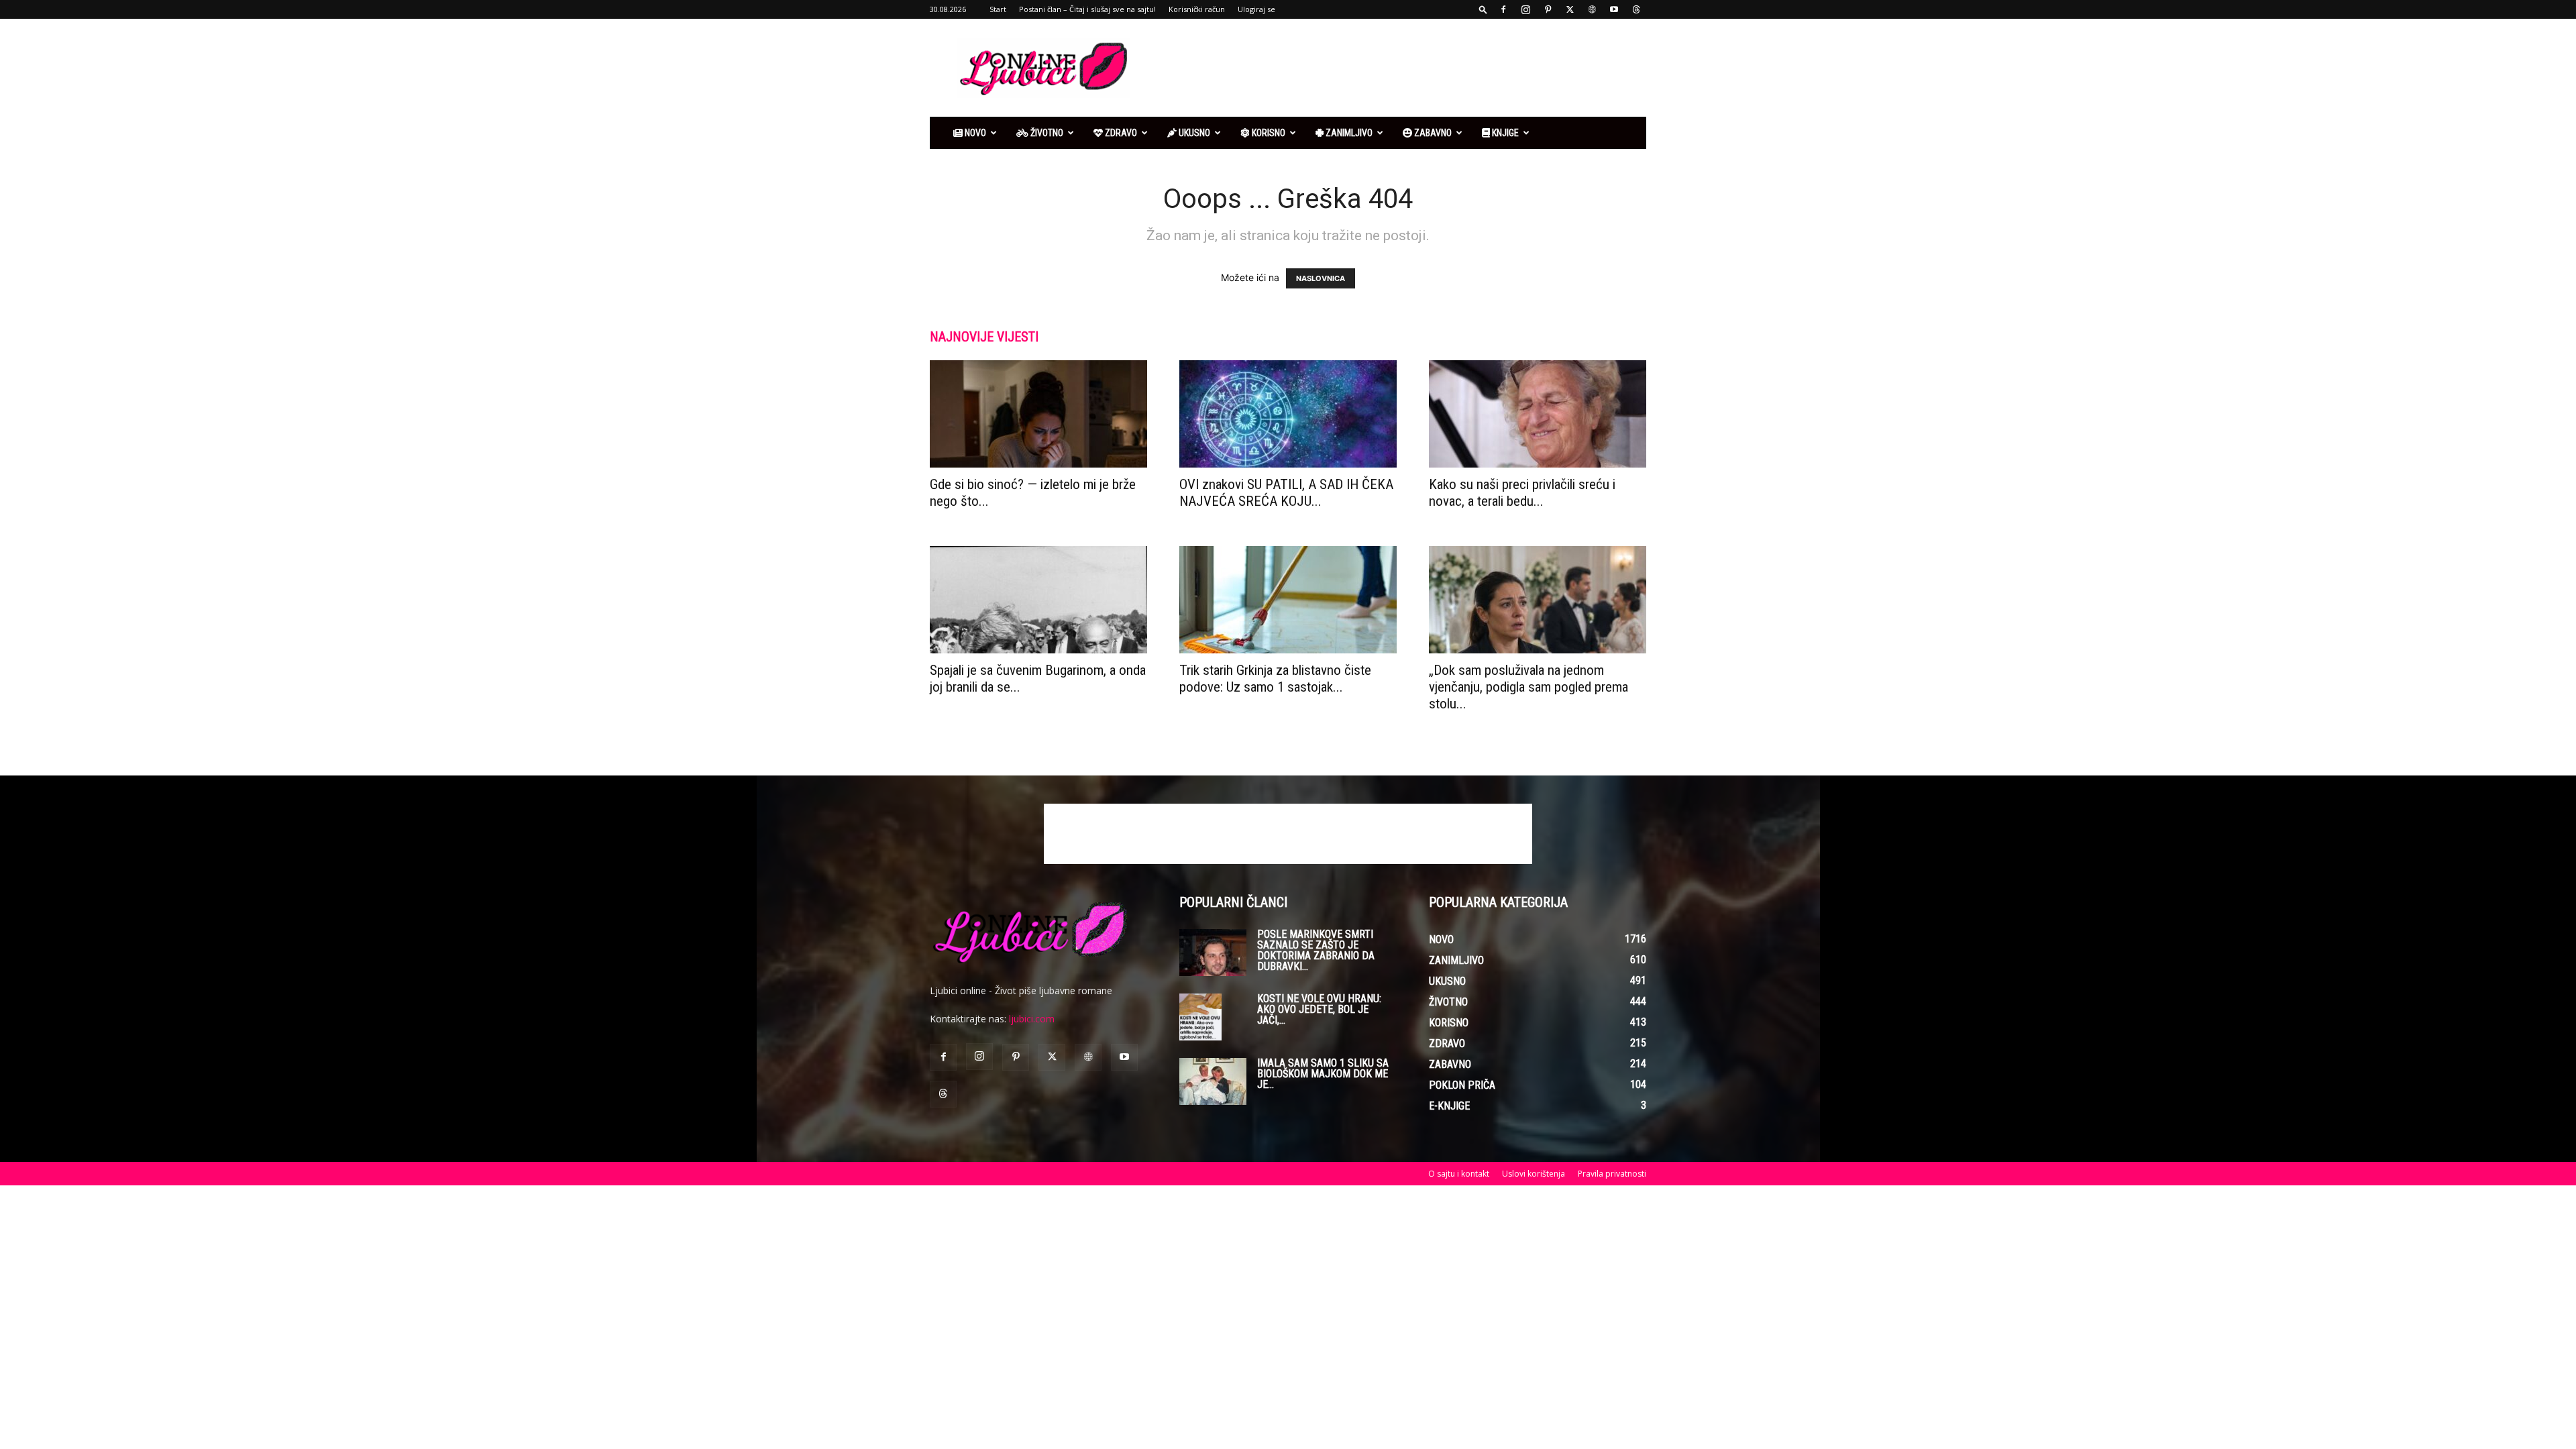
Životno (1046, 133)
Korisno (1268, 133)
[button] (1483, 9)
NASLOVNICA (1321, 278)
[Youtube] (1614, 9)
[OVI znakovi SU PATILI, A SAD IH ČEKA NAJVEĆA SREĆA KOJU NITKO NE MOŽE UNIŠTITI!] (1288, 414)
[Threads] (1636, 9)
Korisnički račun (1197, 9)
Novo (974, 133)
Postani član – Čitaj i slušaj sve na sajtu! (1087, 9)
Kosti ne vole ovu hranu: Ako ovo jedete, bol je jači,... (1319, 1009)
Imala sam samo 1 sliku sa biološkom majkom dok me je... (1323, 1074)
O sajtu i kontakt (1459, 1174)
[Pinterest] (1548, 9)
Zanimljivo (1348, 133)
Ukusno (1193, 133)
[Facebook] (1503, 9)
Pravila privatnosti (1612, 1174)
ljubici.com (1032, 1019)
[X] (1570, 9)
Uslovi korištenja (1534, 1174)
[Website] (1592, 9)
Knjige (1504, 133)
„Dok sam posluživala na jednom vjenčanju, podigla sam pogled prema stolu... (1528, 687)
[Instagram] (1525, 9)
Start (998, 9)
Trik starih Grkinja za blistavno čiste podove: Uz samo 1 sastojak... (1275, 679)
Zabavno (1432, 133)
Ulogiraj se (1256, 9)
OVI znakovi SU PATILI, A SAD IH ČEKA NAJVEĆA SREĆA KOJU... (1286, 493)
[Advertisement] (1402, 68)
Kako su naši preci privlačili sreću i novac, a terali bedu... (1522, 493)
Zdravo (1120, 133)
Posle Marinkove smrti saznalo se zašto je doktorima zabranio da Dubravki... (1316, 950)
